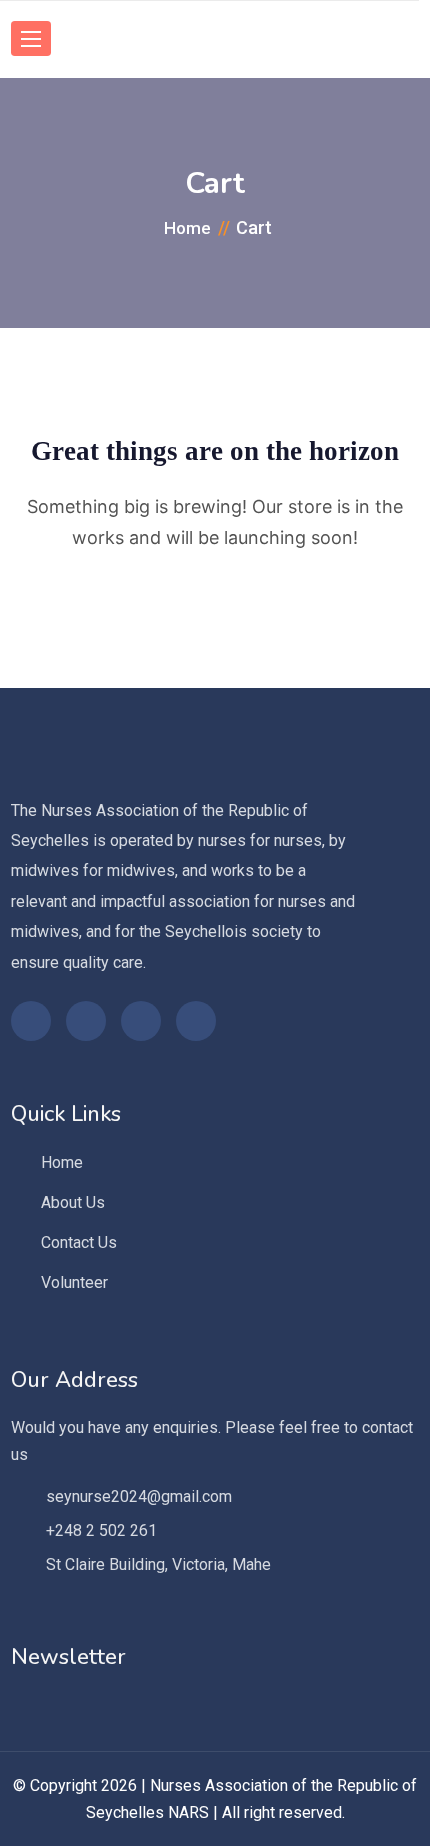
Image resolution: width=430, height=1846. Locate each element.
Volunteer (74, 1282)
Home (62, 1162)
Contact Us (79, 1242)
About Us (73, 1202)
